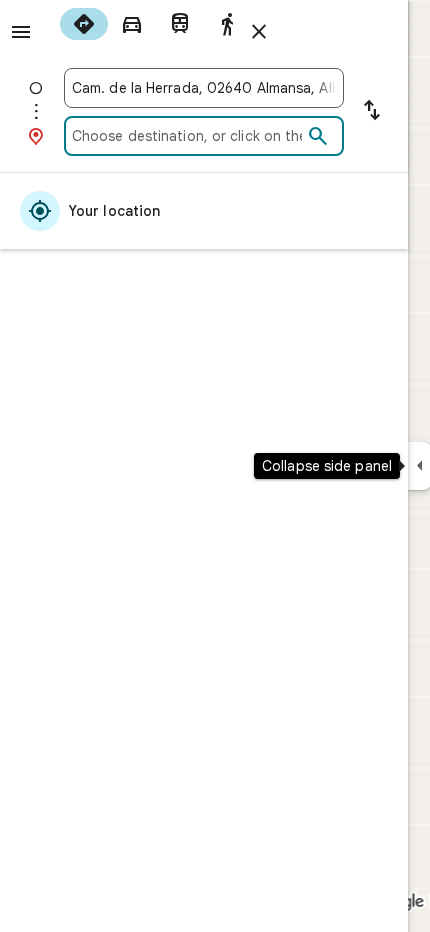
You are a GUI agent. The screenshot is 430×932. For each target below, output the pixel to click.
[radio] (84, 24)
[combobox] (204, 88)
